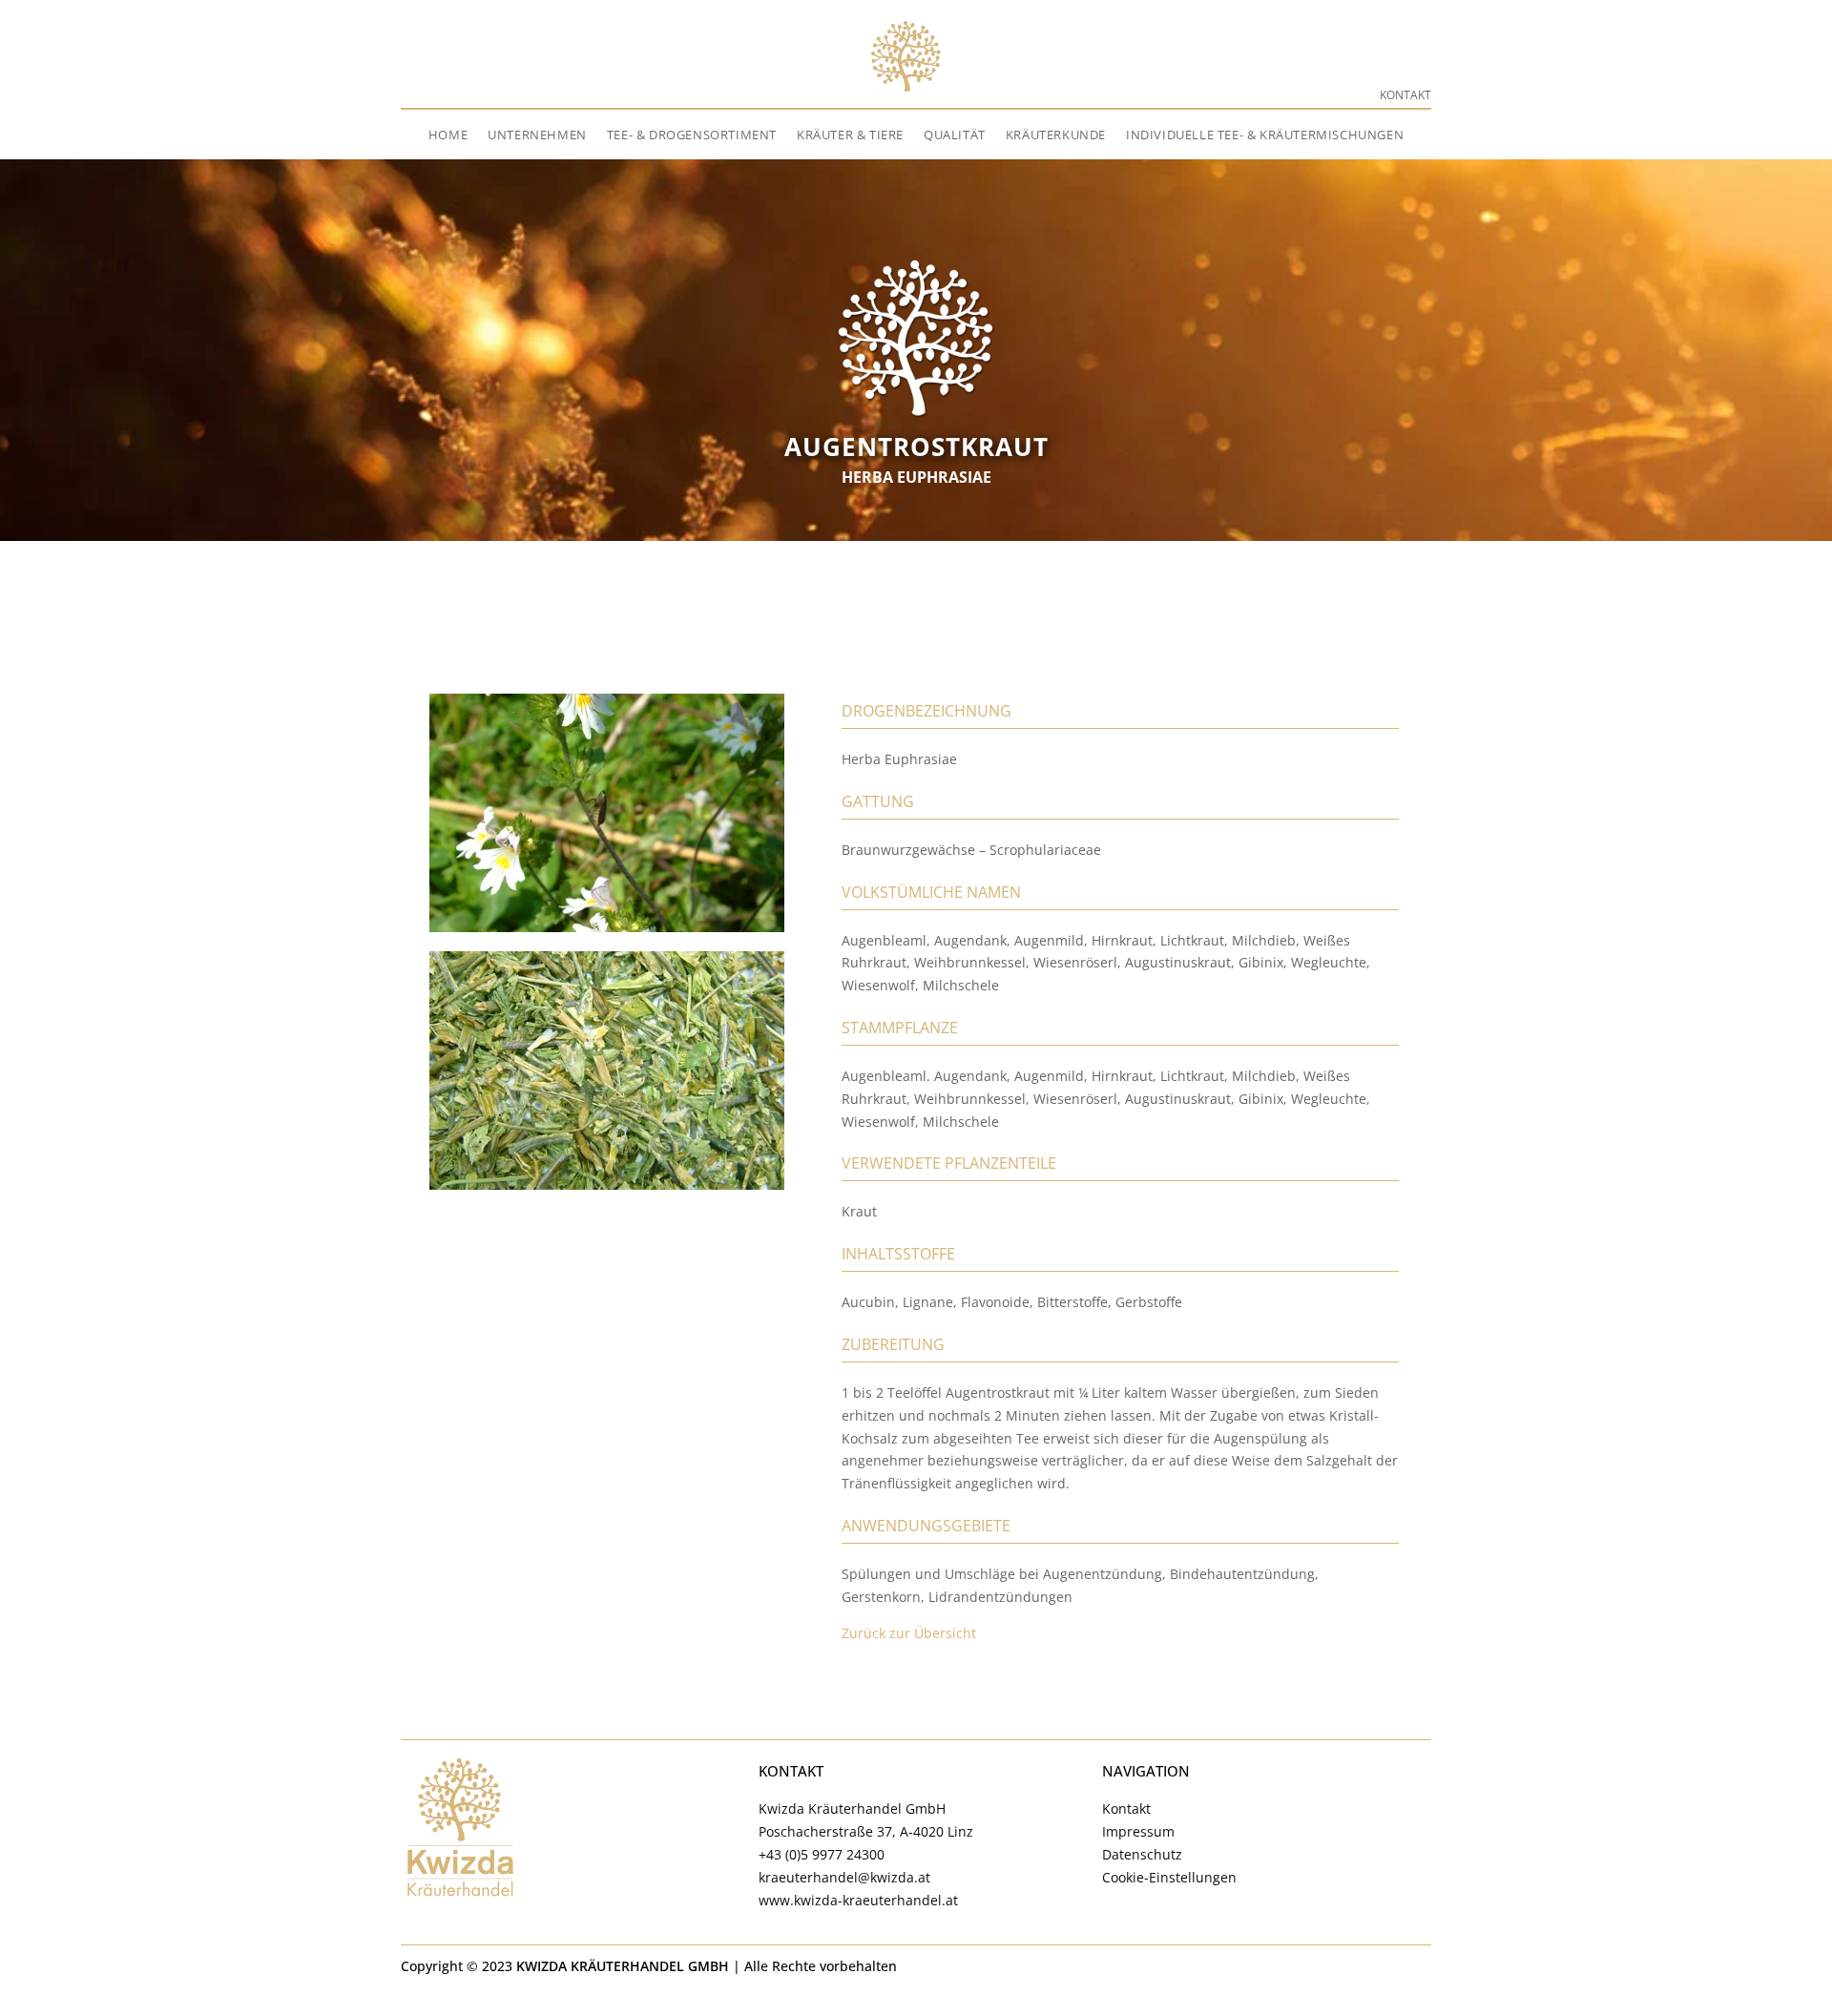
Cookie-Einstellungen (1169, 1877)
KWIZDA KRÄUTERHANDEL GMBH (623, 1966)
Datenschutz (1142, 1854)
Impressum (1138, 1831)
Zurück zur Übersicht (909, 1633)
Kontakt (1405, 95)
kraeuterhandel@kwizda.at (844, 1877)
